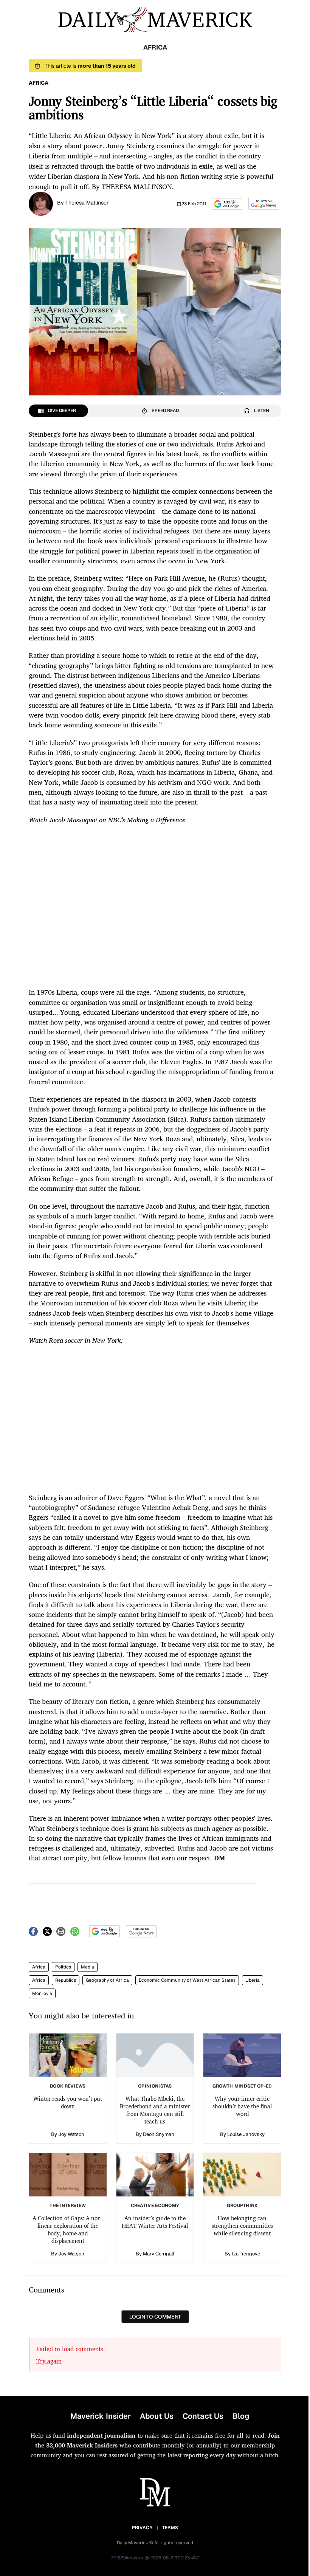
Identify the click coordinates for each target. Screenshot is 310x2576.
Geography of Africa (107, 1980)
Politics (63, 1967)
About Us (157, 2416)
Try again (49, 2361)
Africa (39, 1967)
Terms (170, 2528)
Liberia (253, 1980)
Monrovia (42, 1993)
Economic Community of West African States (187, 1980)
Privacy (142, 2528)
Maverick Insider (101, 2416)
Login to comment (155, 2317)
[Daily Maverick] (155, 20)
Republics (66, 1980)
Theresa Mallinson (88, 203)
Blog (241, 2416)
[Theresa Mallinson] (41, 203)
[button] (227, 204)
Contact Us (203, 2416)
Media (88, 1967)
